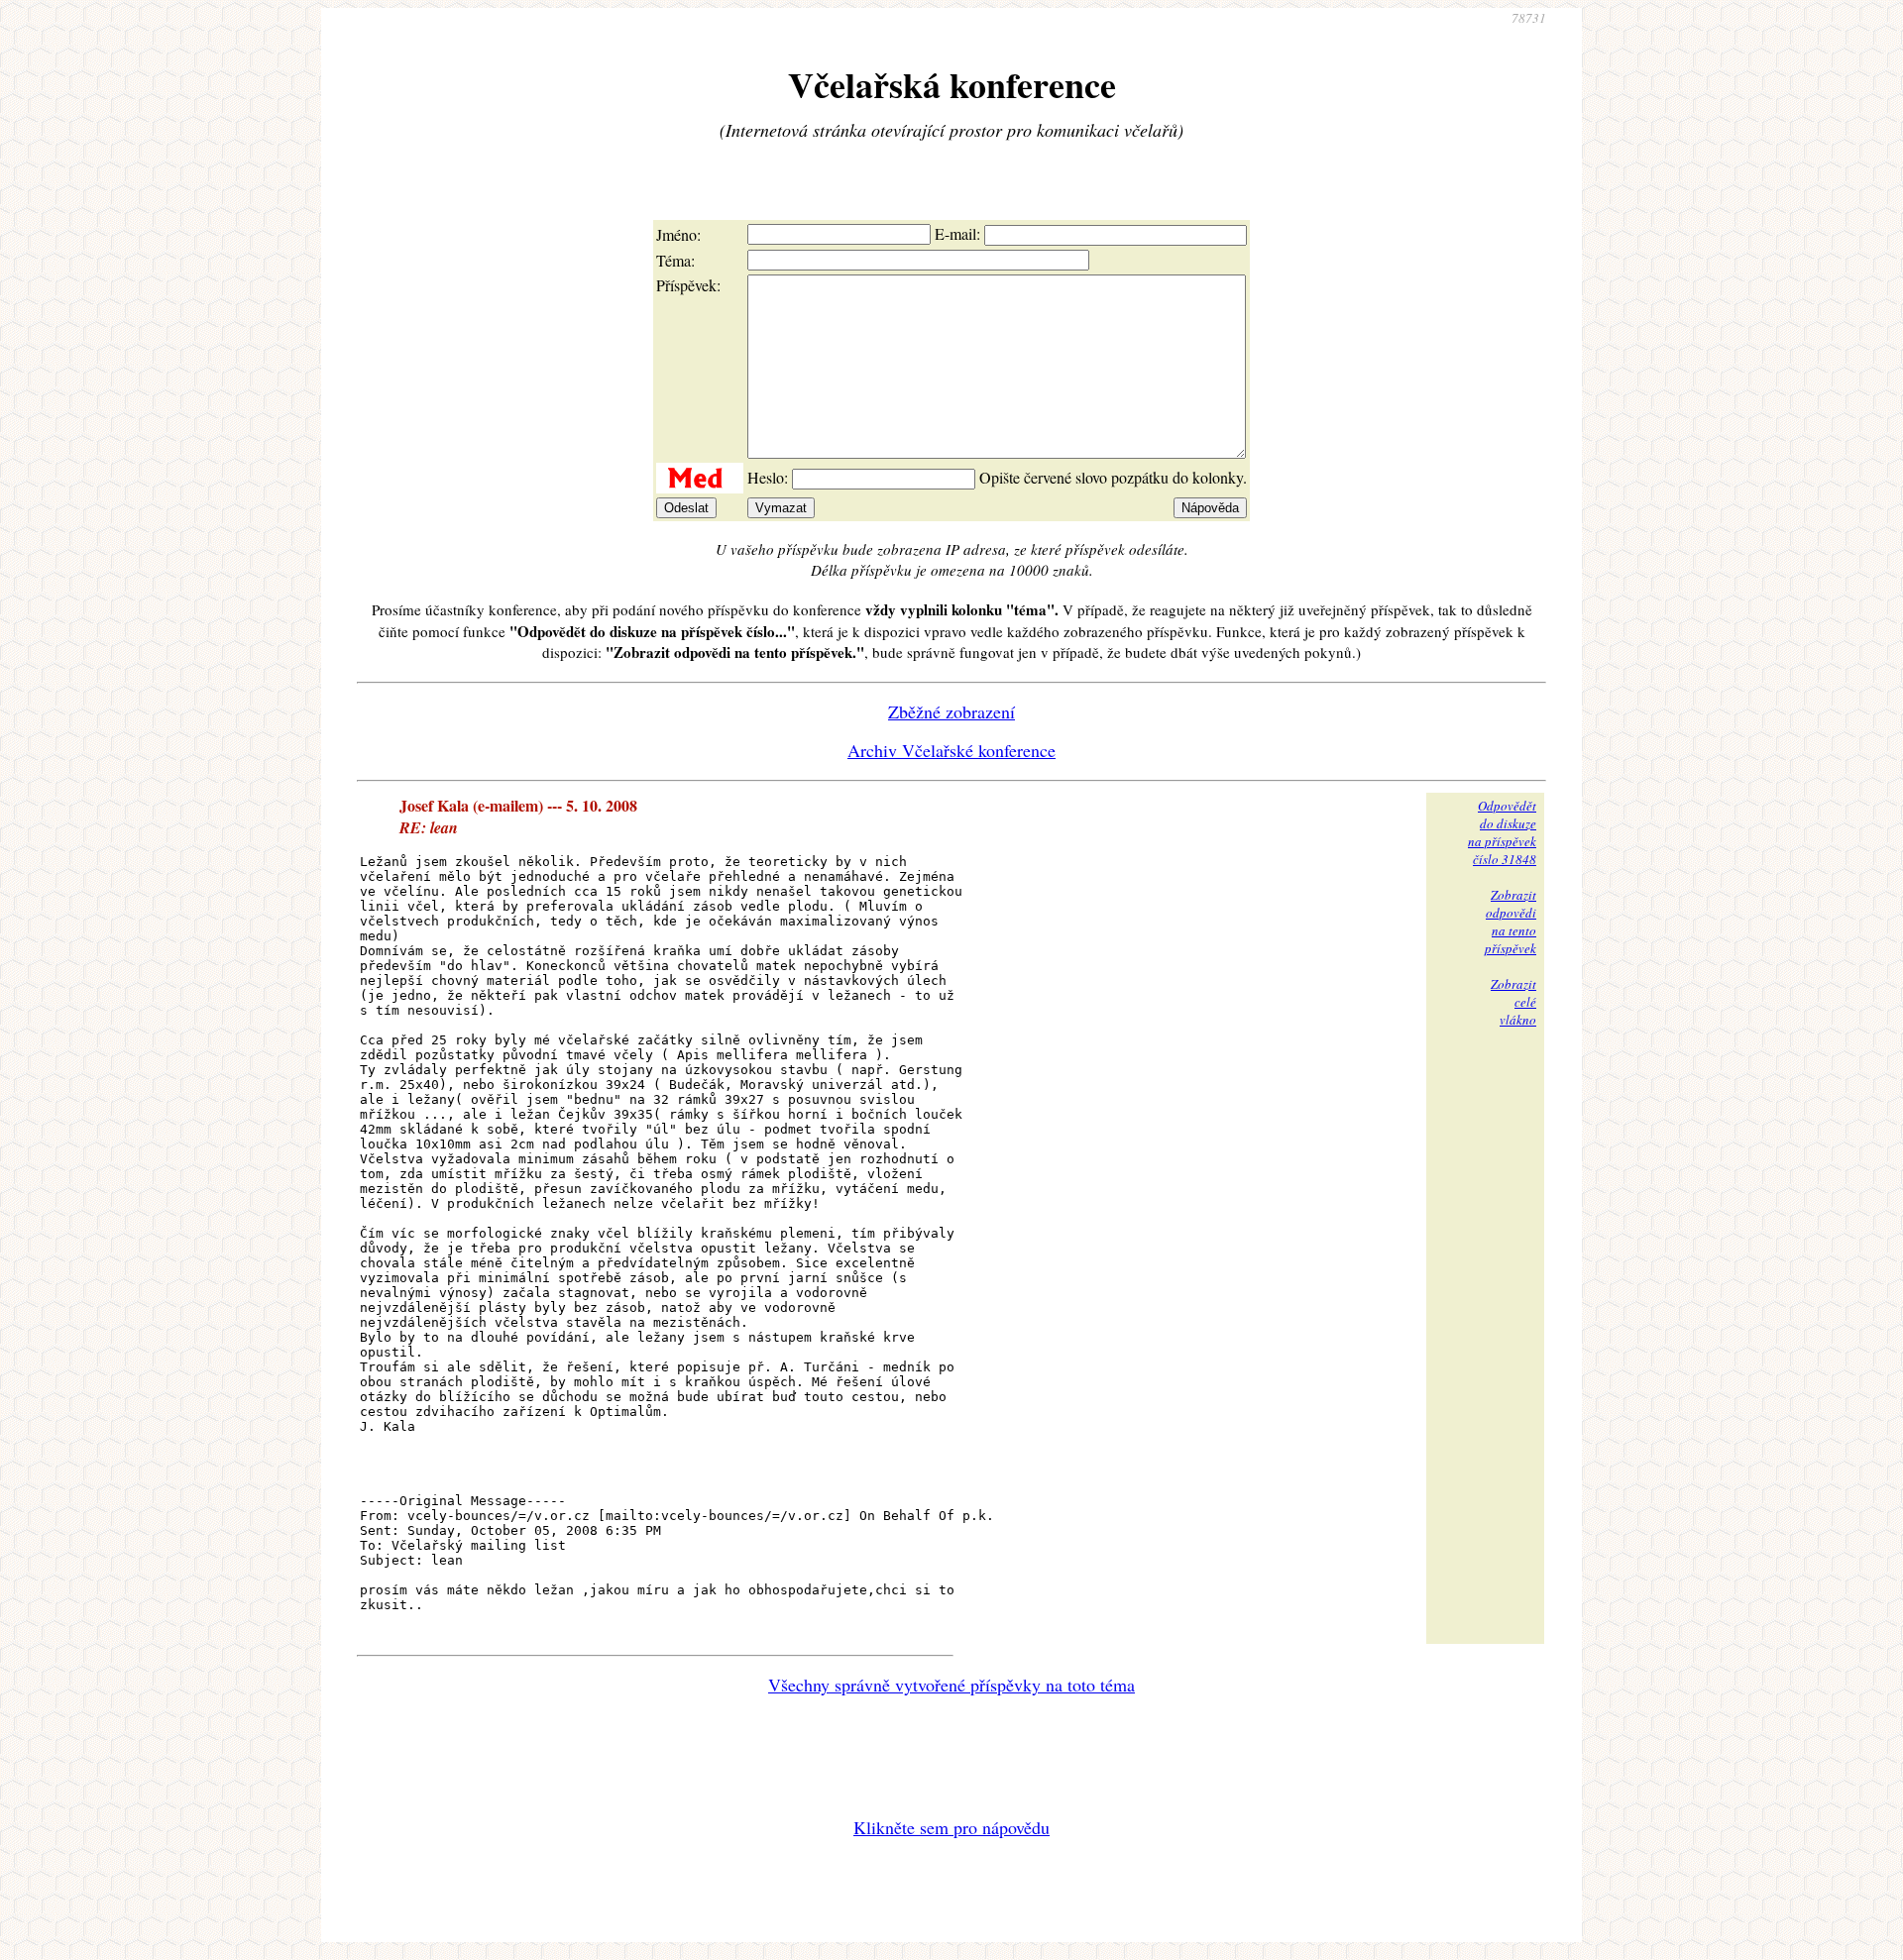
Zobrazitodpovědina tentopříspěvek (1511, 922)
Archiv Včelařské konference (951, 750)
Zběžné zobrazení (951, 711)
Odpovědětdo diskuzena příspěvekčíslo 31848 (1502, 832)
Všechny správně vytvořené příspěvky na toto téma (951, 1685)
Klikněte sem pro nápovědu (951, 1827)
